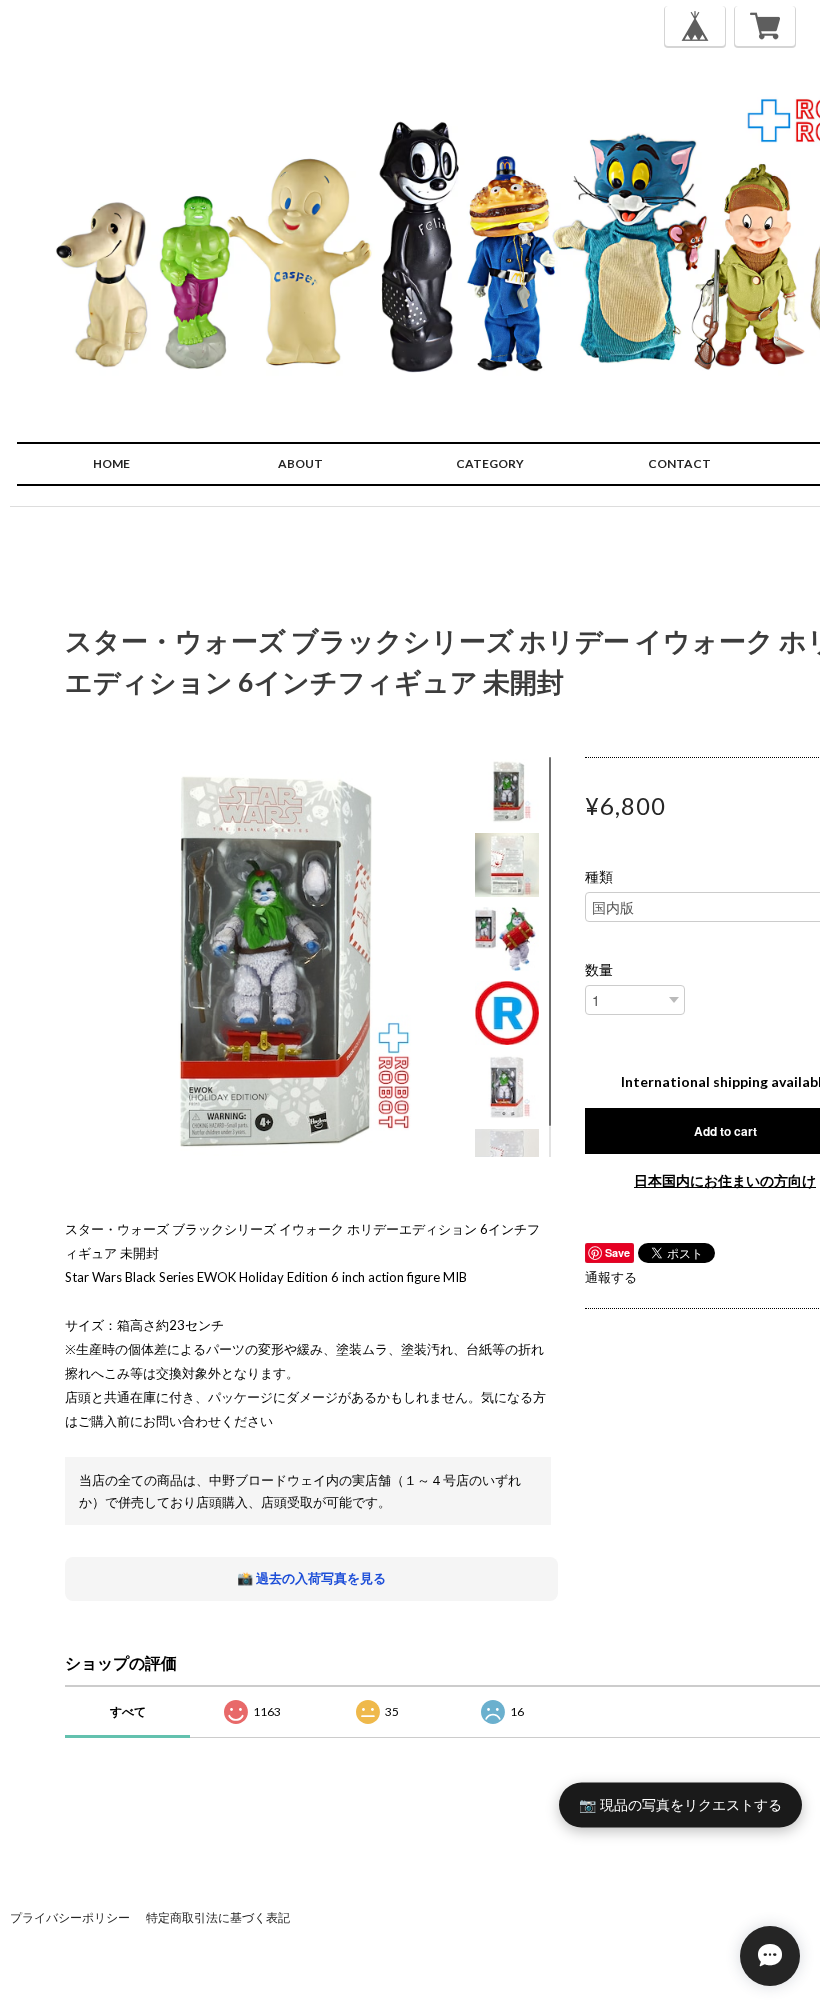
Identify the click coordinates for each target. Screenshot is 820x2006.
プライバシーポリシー (70, 1917)
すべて (128, 1711)
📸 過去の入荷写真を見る (311, 1578)
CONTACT (679, 463)
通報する (611, 1277)
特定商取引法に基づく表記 (218, 1917)
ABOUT (300, 463)
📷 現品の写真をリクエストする (680, 1804)
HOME (111, 463)
